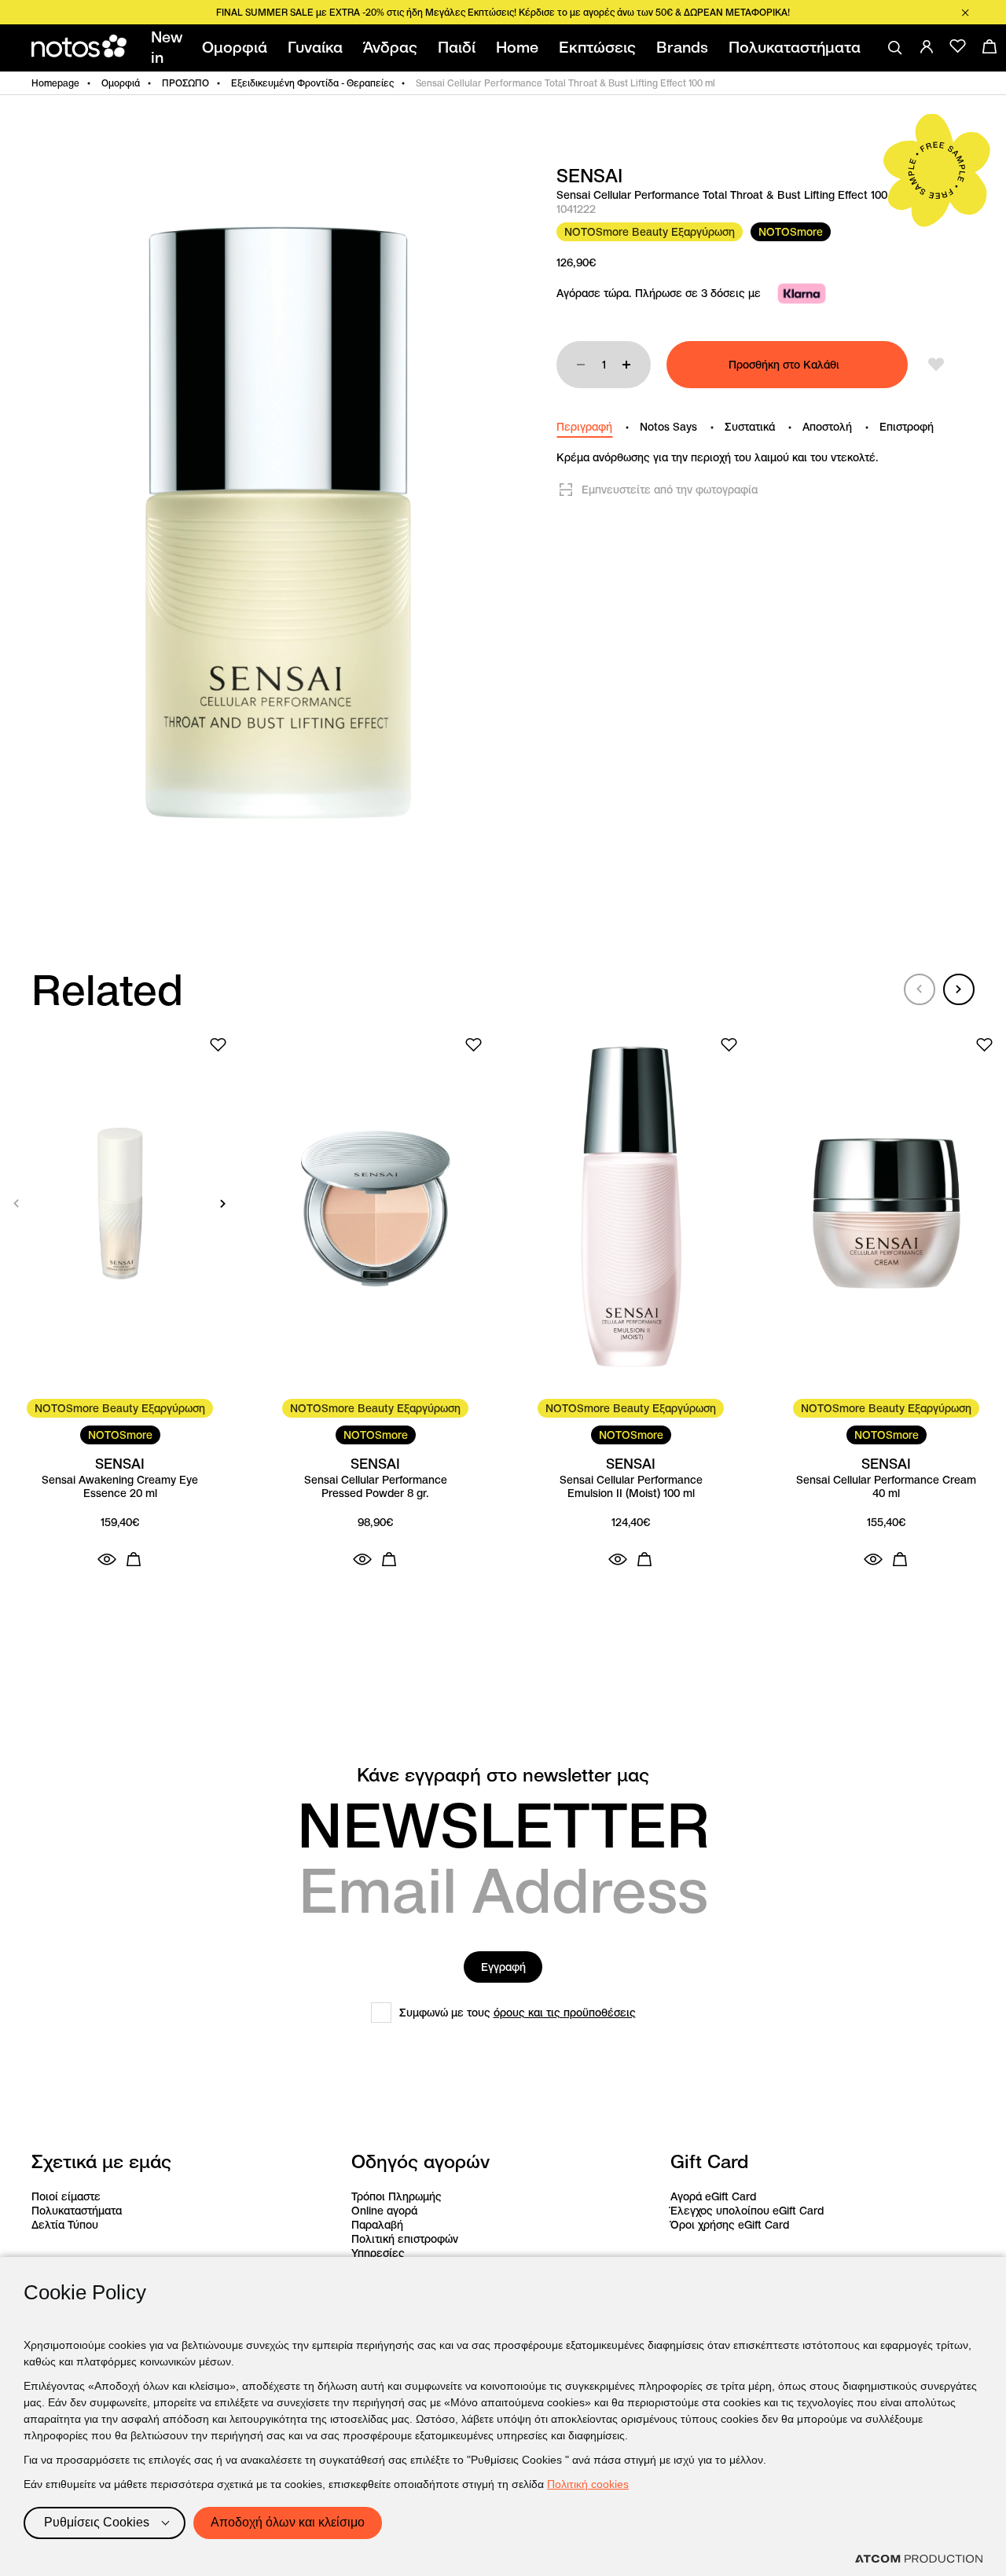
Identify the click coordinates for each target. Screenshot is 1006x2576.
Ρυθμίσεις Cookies (97, 2522)
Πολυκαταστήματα (77, 2211)
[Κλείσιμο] (965, 13)
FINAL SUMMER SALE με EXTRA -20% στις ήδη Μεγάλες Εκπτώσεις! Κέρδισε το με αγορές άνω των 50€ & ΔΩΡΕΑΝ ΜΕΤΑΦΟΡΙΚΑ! (503, 12)
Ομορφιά (121, 83)
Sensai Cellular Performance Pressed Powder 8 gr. (376, 1487)
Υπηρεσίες (378, 2253)
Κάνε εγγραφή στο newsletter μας (503, 1775)
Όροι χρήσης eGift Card (730, 2225)
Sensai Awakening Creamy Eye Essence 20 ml (120, 1487)
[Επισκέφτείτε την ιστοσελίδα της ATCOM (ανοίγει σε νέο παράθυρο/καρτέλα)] (919, 2559)
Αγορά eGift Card (713, 2196)
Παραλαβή (377, 2225)
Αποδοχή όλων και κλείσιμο (288, 2522)
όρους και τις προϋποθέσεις (565, 2013)
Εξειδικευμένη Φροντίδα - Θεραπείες (312, 83)
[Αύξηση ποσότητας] (626, 365)
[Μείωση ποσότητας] (581, 365)
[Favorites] (958, 46)
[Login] (927, 46)
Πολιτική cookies (588, 2484)
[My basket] (989, 46)
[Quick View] (107, 1559)
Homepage (55, 83)
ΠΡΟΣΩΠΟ (185, 83)
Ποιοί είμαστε (66, 2196)
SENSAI (589, 176)
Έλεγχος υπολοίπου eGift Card (747, 2211)
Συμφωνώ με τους (518, 2013)
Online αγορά (384, 2211)
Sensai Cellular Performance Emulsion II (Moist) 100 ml (631, 1487)
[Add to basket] (134, 1559)
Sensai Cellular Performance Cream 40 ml (886, 1487)
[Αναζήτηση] (895, 48)
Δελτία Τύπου (65, 2225)
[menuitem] (169, 48)
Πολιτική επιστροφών (405, 2239)
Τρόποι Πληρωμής (397, 2196)
